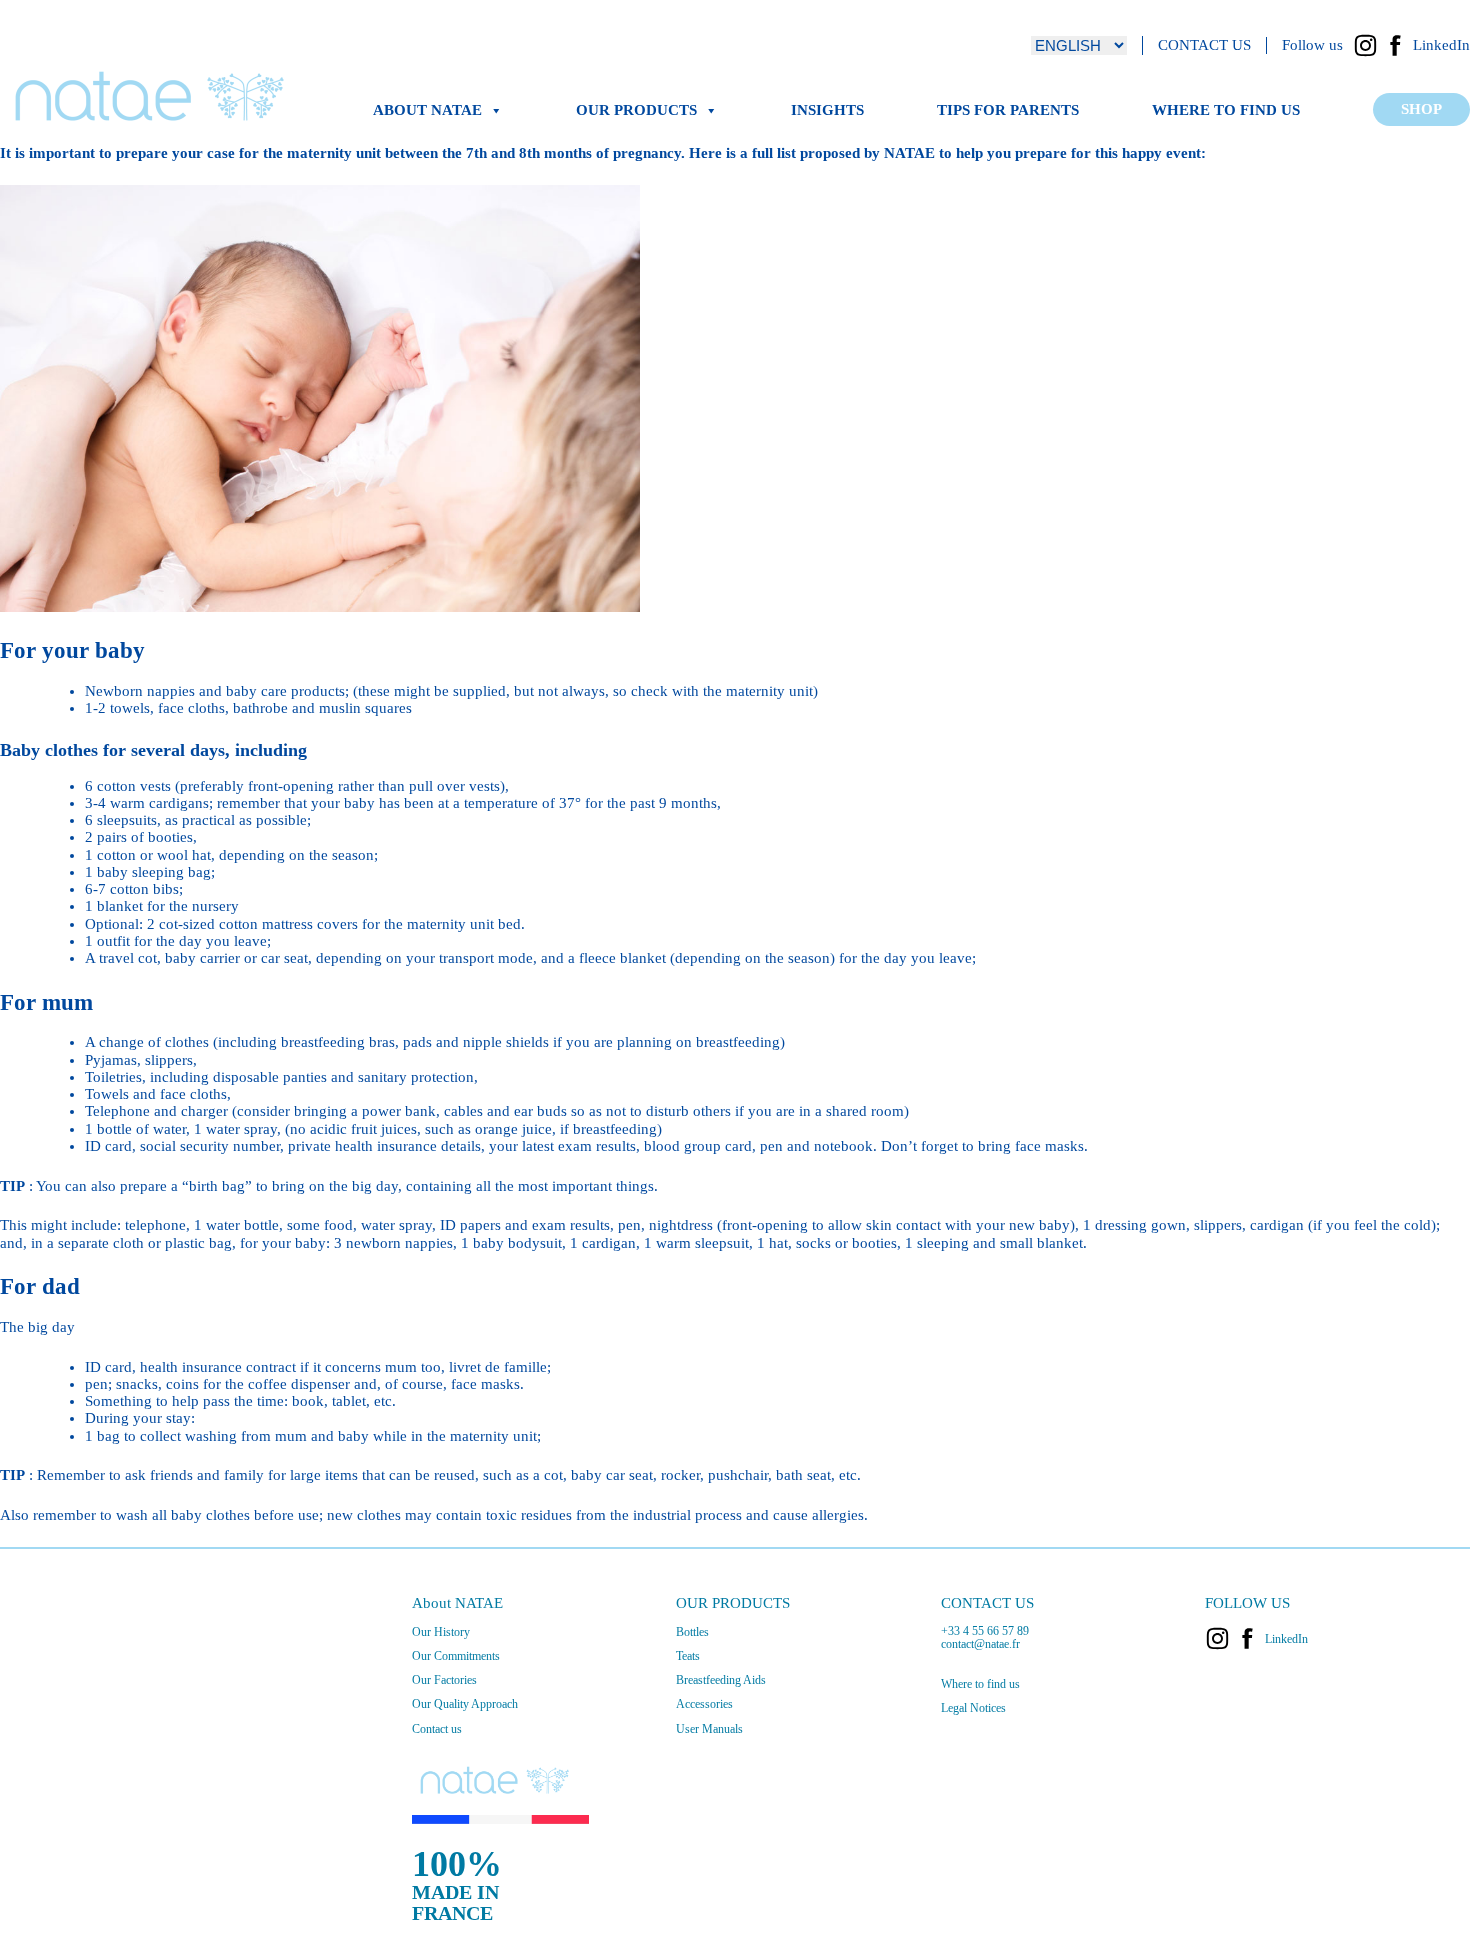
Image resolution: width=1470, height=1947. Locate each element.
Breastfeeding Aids (721, 1680)
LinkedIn (1441, 45)
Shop (1421, 109)
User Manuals (709, 1729)
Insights (827, 110)
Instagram (1365, 45)
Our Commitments (456, 1656)
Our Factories (444, 1680)
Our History (441, 1632)
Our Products (636, 110)
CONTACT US (1204, 45)
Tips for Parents (1008, 110)
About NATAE (427, 110)
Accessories (704, 1704)
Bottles (692, 1632)
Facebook (1395, 45)
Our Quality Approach (465, 1704)
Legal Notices (973, 1708)
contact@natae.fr (980, 1644)
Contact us (437, 1729)
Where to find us (1226, 110)
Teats (688, 1656)
